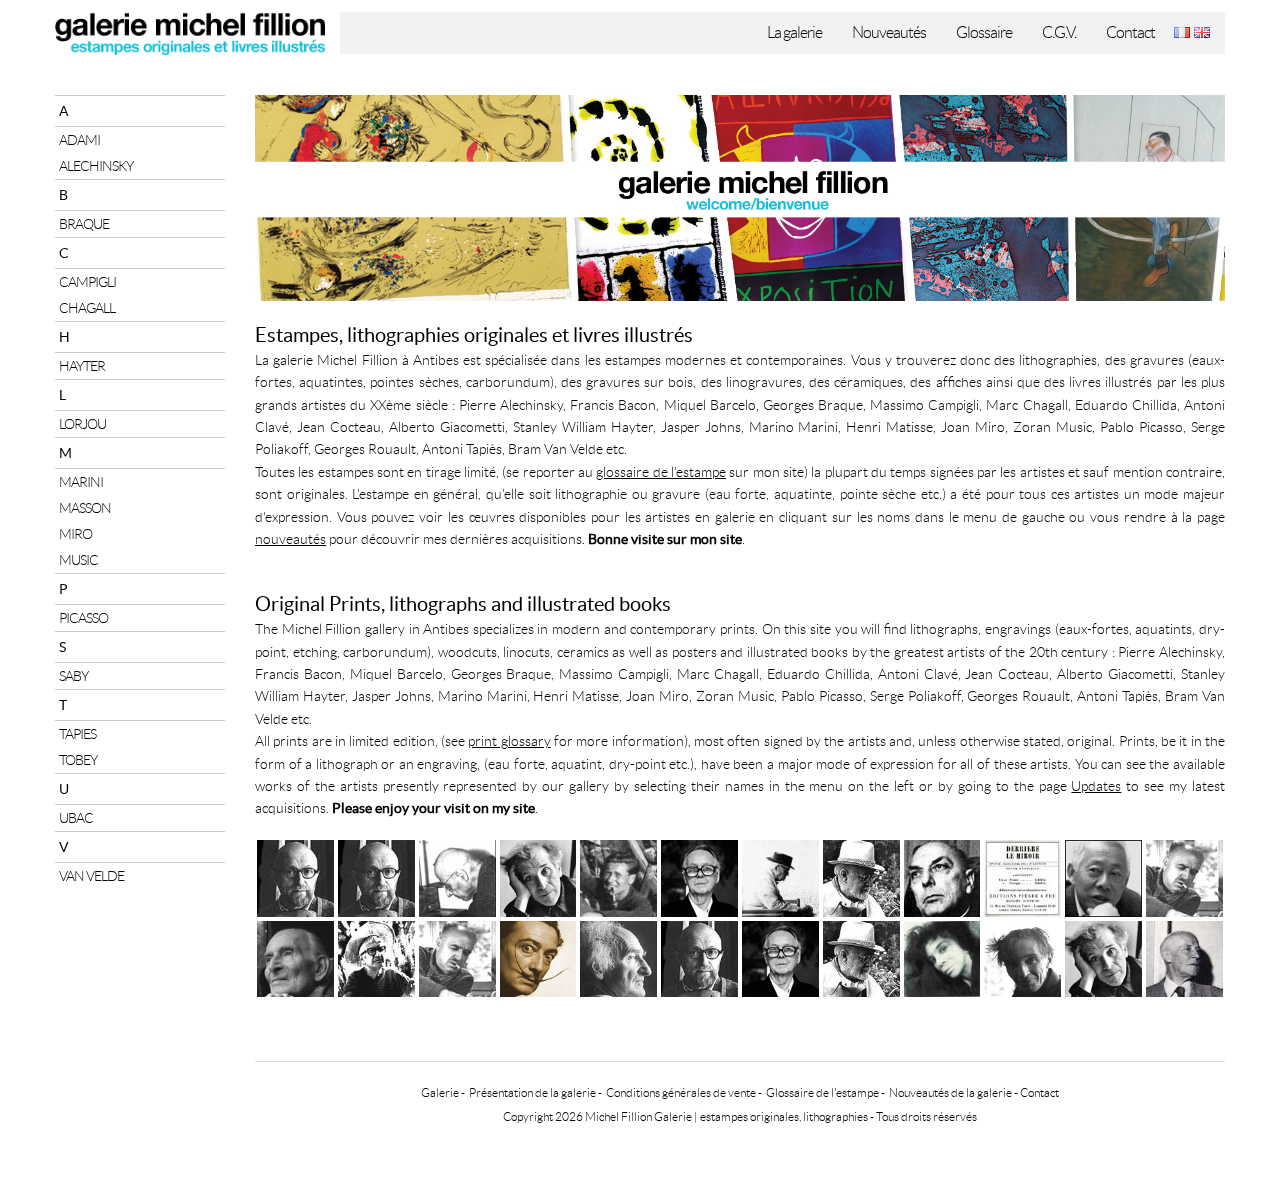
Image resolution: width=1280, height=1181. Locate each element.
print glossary (509, 741)
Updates (1096, 786)
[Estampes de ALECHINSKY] (376, 875)
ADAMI (79, 140)
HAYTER (82, 366)
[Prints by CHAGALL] (1103, 956)
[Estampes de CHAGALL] (538, 875)
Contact (1130, 32)
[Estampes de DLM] (1022, 875)
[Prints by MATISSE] (861, 956)
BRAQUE (84, 224)
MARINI (81, 482)
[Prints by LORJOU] (376, 956)
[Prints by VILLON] (1184, 956)
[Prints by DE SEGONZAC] (457, 956)
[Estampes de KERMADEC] (457, 875)
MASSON (85, 508)
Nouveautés (889, 32)
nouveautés (290, 539)
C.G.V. (1059, 32)
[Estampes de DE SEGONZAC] (1184, 875)
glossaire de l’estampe (661, 472)
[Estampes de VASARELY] (699, 875)
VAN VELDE (91, 876)
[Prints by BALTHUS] (295, 956)
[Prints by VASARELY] (780, 956)
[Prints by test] (699, 956)
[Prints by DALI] (538, 956)
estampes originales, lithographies (784, 1116)
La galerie (794, 32)
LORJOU (82, 424)
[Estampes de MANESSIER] (618, 875)
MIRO (75, 534)
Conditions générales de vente (681, 1092)
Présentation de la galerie (532, 1092)
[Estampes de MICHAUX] (942, 875)
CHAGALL (87, 308)
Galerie (440, 1092)
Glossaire (984, 32)
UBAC (76, 818)
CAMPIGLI (87, 282)
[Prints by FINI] (942, 956)
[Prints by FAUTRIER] (1022, 956)
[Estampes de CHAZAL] (780, 875)
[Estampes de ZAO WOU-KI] (1103, 875)
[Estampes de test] (295, 875)
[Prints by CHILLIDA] (618, 956)
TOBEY (78, 760)
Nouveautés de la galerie (950, 1092)
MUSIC (78, 560)
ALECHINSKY (96, 166)
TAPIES (77, 734)
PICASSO (83, 618)
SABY (73, 676)
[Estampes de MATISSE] (861, 875)
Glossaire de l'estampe (822, 1092)
